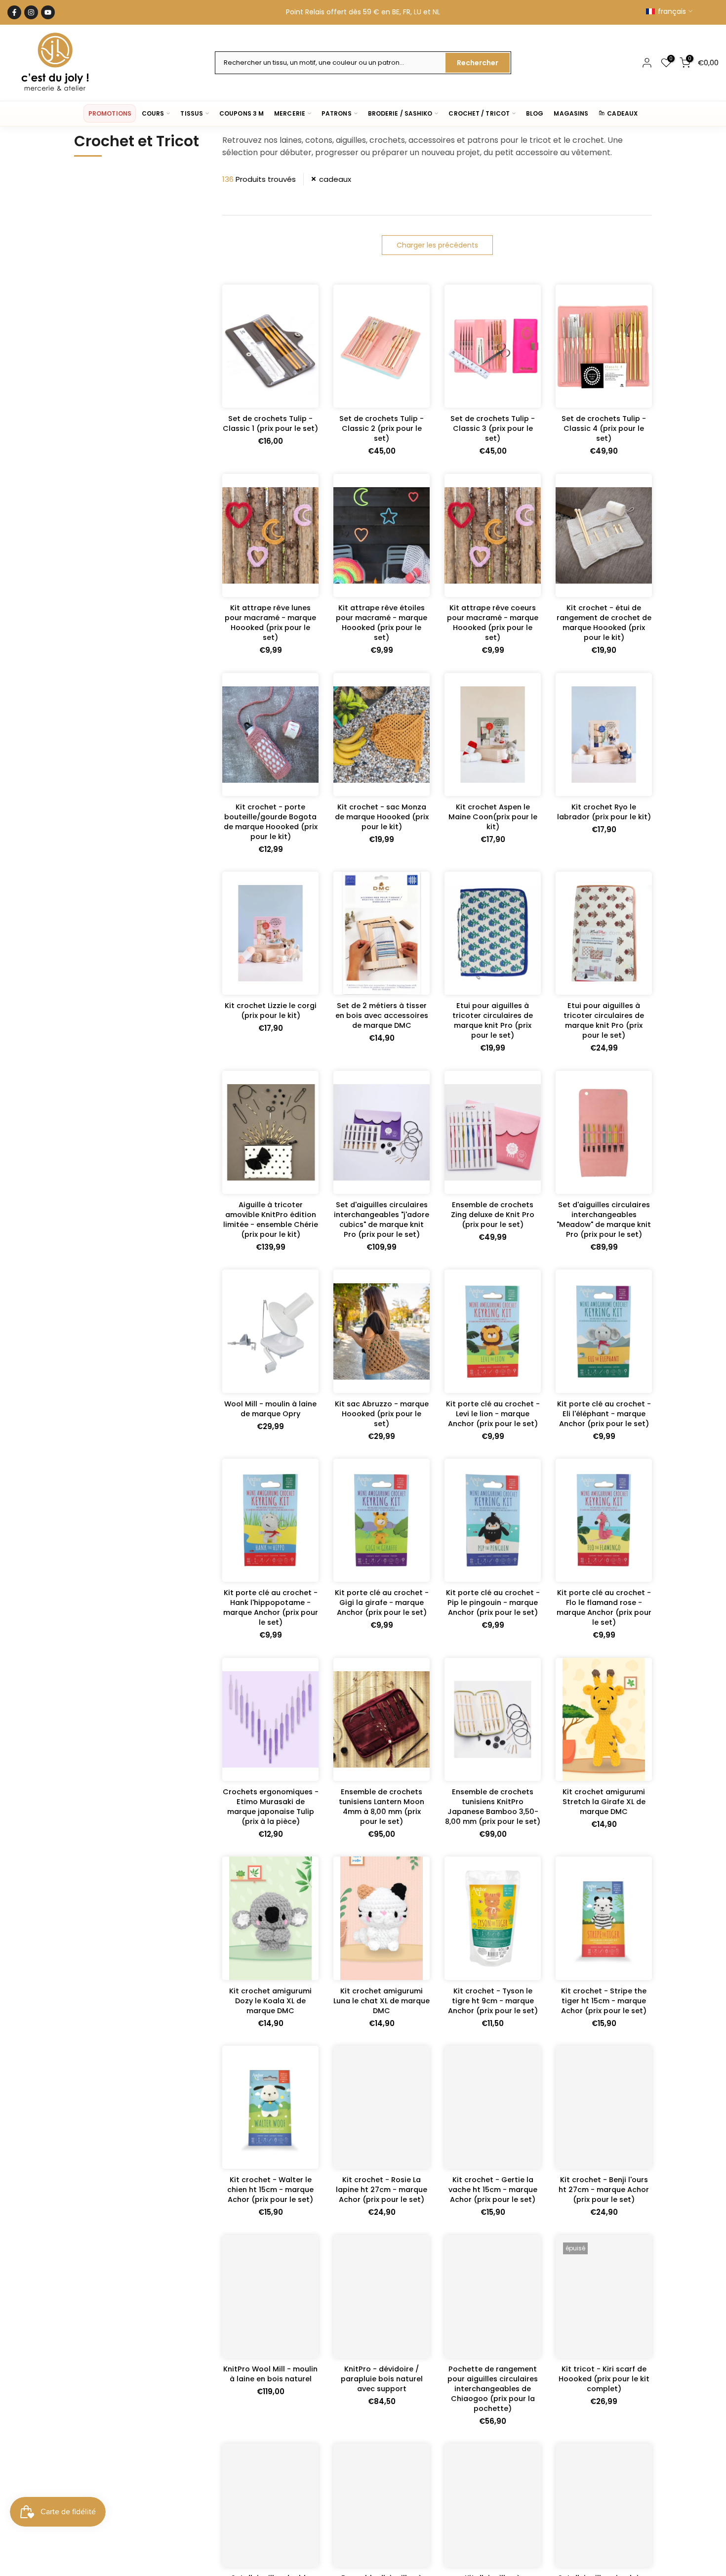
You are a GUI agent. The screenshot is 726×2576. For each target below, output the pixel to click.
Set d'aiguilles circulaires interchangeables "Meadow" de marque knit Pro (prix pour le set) (604, 1220)
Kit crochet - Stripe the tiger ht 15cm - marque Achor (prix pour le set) (604, 2001)
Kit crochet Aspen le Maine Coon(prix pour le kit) (493, 817)
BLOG (535, 113)
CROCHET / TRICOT (479, 113)
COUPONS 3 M (242, 113)
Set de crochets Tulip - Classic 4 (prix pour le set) (604, 428)
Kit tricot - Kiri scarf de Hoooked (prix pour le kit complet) (604, 2379)
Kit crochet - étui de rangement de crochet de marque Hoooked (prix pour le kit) (604, 623)
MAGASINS (571, 113)
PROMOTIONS (110, 113)
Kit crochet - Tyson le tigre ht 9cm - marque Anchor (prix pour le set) (493, 2001)
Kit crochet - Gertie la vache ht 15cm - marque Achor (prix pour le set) (493, 2190)
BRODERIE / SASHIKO (400, 113)
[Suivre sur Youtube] (48, 12)
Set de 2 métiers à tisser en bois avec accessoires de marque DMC (382, 1015)
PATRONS (337, 113)
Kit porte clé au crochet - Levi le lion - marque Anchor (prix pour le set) (493, 1414)
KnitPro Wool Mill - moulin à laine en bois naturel (270, 2374)
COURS (153, 113)
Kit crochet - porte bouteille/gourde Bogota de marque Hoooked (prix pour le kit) (271, 822)
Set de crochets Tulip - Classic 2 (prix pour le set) (382, 428)
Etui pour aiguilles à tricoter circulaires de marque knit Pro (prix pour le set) (493, 1020)
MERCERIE (290, 113)
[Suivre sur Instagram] (31, 12)
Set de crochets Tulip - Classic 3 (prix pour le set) (493, 428)
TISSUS (192, 113)
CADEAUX (622, 113)
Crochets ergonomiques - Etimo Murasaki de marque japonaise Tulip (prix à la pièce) (271, 1807)
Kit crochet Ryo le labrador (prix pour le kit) (604, 812)
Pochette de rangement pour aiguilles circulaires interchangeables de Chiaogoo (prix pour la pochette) (493, 2389)
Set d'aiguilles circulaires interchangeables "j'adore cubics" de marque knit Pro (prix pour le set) (382, 1220)
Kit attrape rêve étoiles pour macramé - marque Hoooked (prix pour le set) (382, 623)
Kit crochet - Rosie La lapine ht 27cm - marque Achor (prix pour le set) (382, 2190)
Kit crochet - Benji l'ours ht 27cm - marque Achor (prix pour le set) (604, 2190)
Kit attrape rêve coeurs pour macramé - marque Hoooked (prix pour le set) (493, 623)
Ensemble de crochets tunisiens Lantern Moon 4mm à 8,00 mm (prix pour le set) (382, 1807)
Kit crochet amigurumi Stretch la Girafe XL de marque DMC (604, 1802)
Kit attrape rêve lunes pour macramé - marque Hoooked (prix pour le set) (270, 623)
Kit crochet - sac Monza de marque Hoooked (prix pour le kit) (382, 817)
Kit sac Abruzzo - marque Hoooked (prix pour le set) (382, 1414)
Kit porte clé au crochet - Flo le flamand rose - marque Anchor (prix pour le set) (604, 1607)
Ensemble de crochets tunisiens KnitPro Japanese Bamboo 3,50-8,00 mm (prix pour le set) (493, 1807)
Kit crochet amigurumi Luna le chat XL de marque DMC (382, 2001)
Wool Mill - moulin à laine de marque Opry (270, 1409)
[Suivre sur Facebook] (14, 12)
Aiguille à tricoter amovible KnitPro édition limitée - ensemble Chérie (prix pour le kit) (271, 1220)
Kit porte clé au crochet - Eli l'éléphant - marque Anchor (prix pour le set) (604, 1414)
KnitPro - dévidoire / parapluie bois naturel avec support (382, 2379)
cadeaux (335, 179)
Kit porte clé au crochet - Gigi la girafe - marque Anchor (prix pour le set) (382, 1603)
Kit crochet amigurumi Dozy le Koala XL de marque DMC (270, 2001)
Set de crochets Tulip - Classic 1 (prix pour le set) (270, 423)
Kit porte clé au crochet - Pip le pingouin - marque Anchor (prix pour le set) (493, 1603)
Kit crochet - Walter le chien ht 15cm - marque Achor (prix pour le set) (270, 2190)
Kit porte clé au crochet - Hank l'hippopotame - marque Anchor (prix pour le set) (271, 1607)
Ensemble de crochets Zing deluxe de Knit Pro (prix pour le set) (493, 1215)
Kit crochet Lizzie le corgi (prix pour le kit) (271, 1011)
